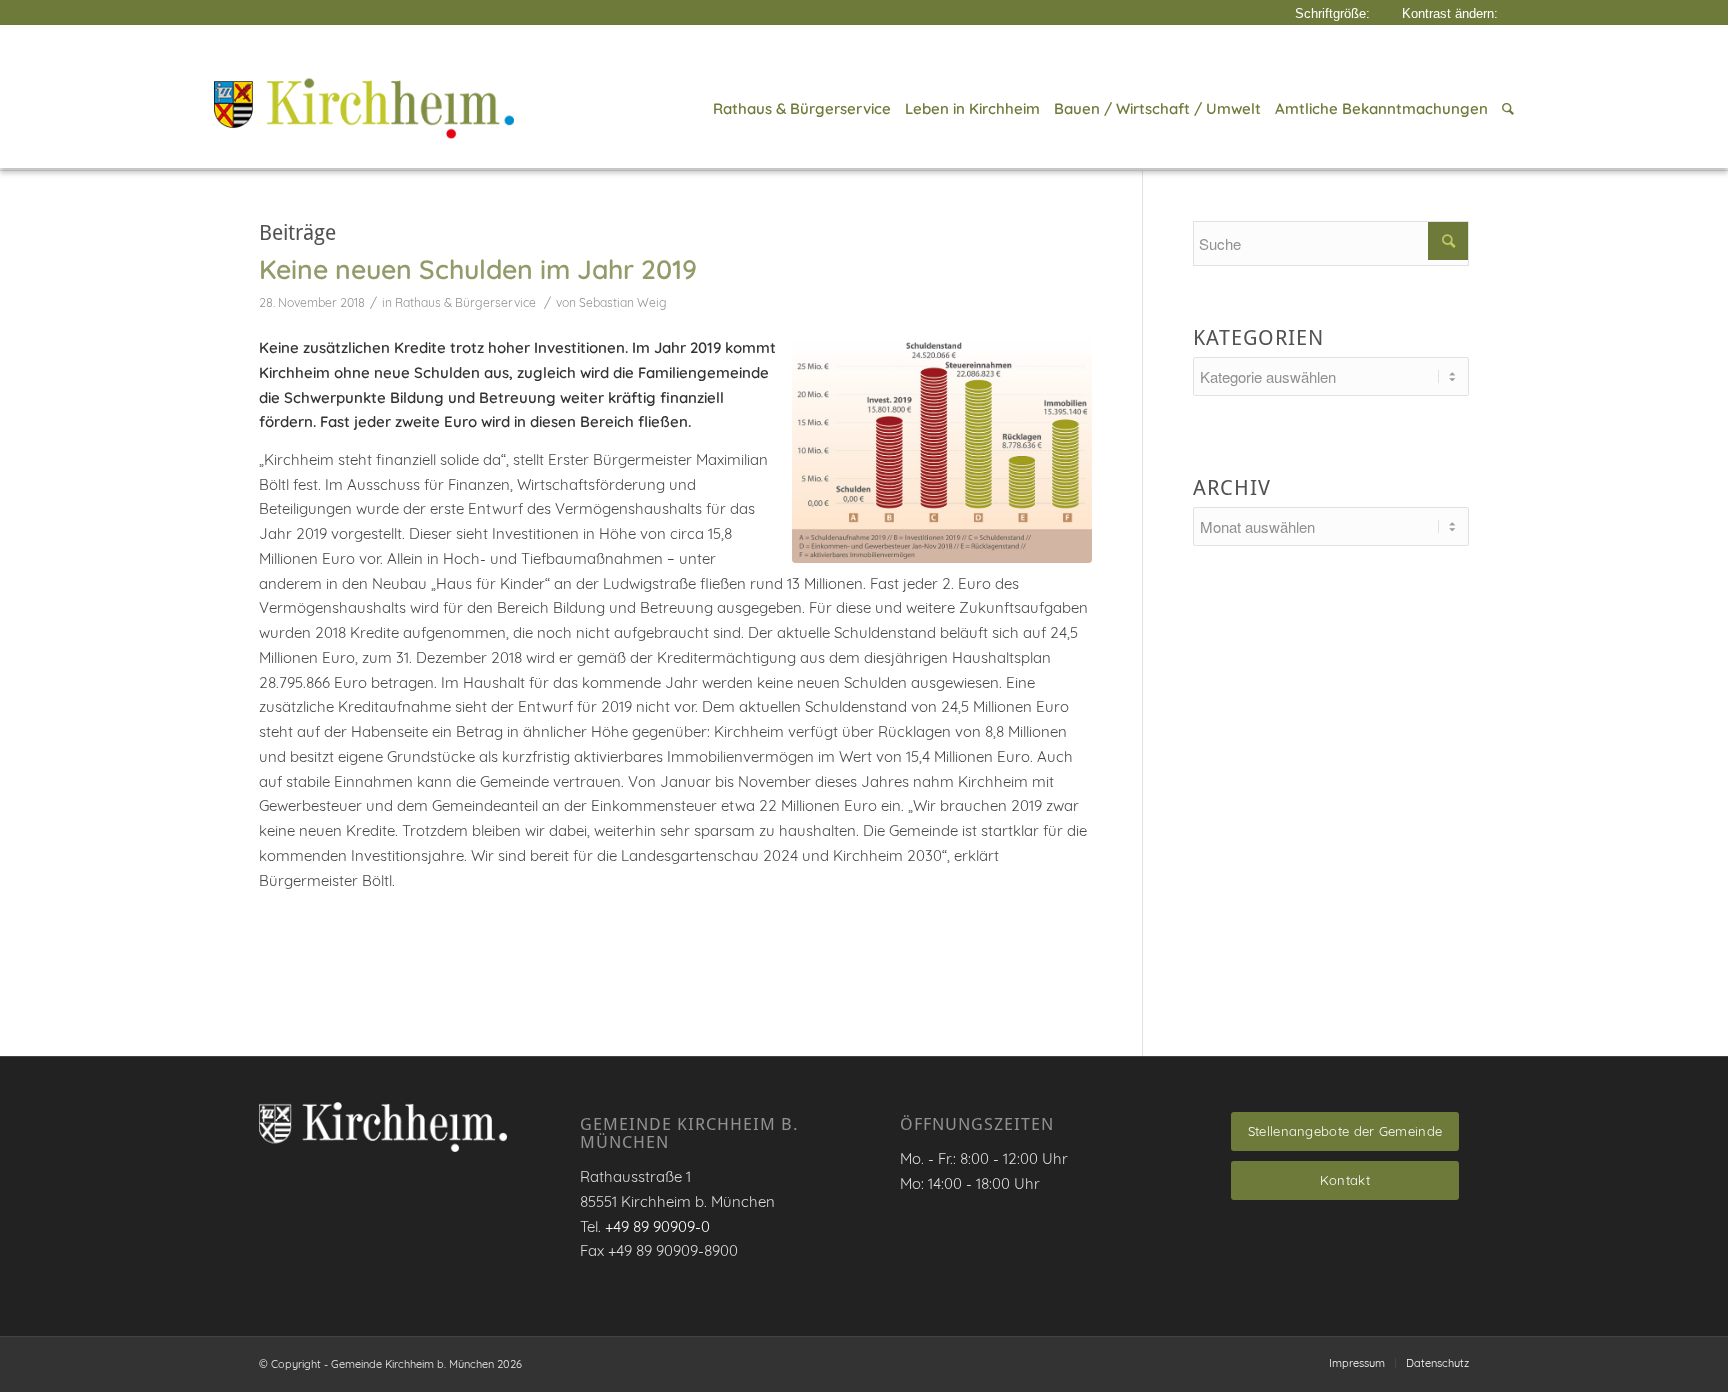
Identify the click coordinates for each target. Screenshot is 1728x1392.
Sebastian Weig (623, 302)
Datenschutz (1437, 1363)
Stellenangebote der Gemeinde (1345, 1131)
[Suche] (1504, 109)
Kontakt (1345, 1180)
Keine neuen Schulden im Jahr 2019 (478, 269)
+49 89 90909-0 (657, 1226)
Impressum (1357, 1363)
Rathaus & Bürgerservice (465, 302)
